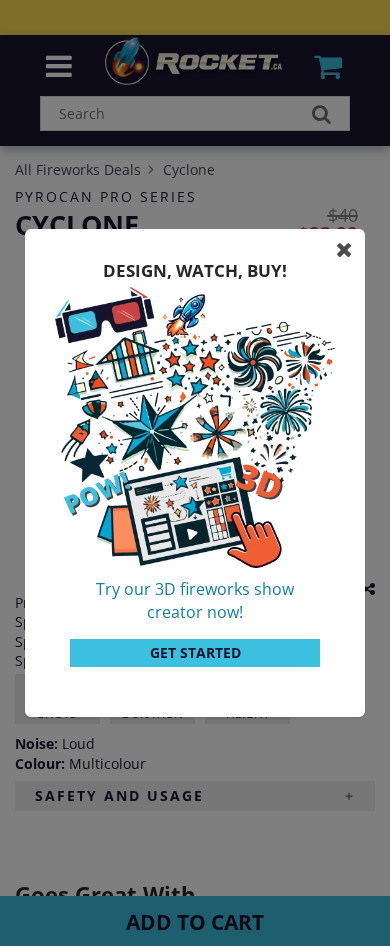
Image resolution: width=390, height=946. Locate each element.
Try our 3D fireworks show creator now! (195, 600)
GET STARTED (195, 652)
